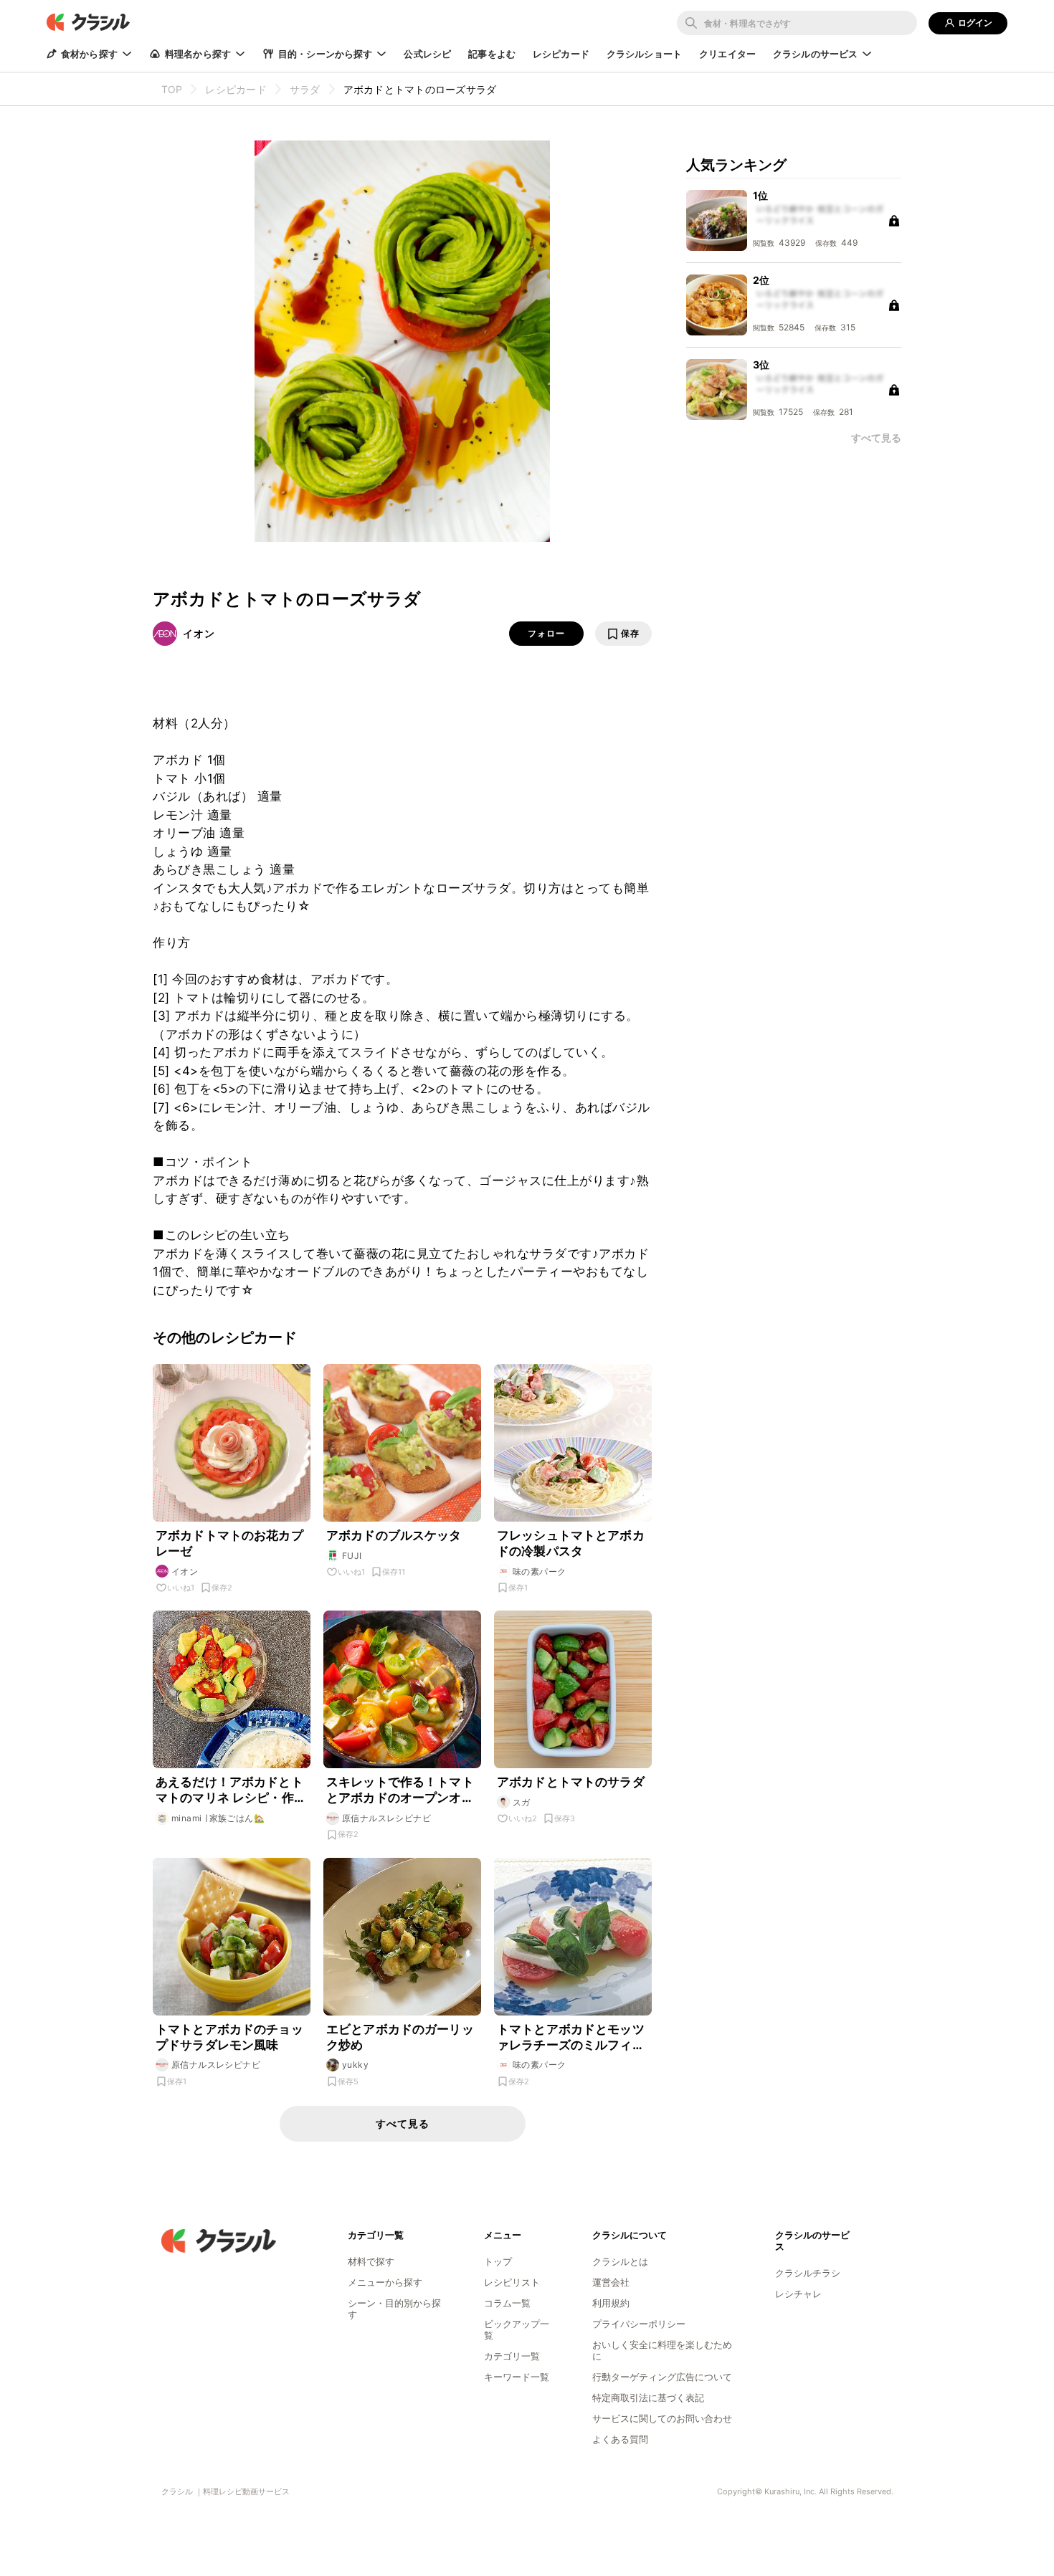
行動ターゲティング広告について (662, 2377)
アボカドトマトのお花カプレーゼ (229, 1543)
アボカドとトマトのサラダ (571, 1782)
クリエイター (727, 54)
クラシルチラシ (808, 2273)
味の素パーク (539, 1571)
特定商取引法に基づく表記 (648, 2398)
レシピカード (561, 54)
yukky (355, 2065)
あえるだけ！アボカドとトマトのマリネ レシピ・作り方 (231, 1790)
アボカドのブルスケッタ (394, 1535)
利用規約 (611, 2303)
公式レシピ (427, 54)
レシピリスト (512, 2282)
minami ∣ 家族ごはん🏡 (218, 1818)
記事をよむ (492, 54)
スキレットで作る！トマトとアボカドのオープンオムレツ (400, 1790)
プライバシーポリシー (639, 2324)
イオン (199, 633)
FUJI (352, 1556)
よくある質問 (620, 2439)
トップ (498, 2261)
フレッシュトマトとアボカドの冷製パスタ (571, 1543)
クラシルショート (644, 54)
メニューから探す (385, 2282)
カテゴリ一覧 (512, 2356)
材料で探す (371, 2261)
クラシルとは (620, 2261)
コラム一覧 (507, 2303)
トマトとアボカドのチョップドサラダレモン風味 (229, 2037)
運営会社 (611, 2282)
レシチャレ (798, 2294)
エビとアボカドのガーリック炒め (400, 2037)
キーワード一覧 (517, 2377)
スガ (522, 1802)
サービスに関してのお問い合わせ (662, 2418)
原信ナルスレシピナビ (386, 1818)
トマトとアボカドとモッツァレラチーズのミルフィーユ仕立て (571, 2037)
